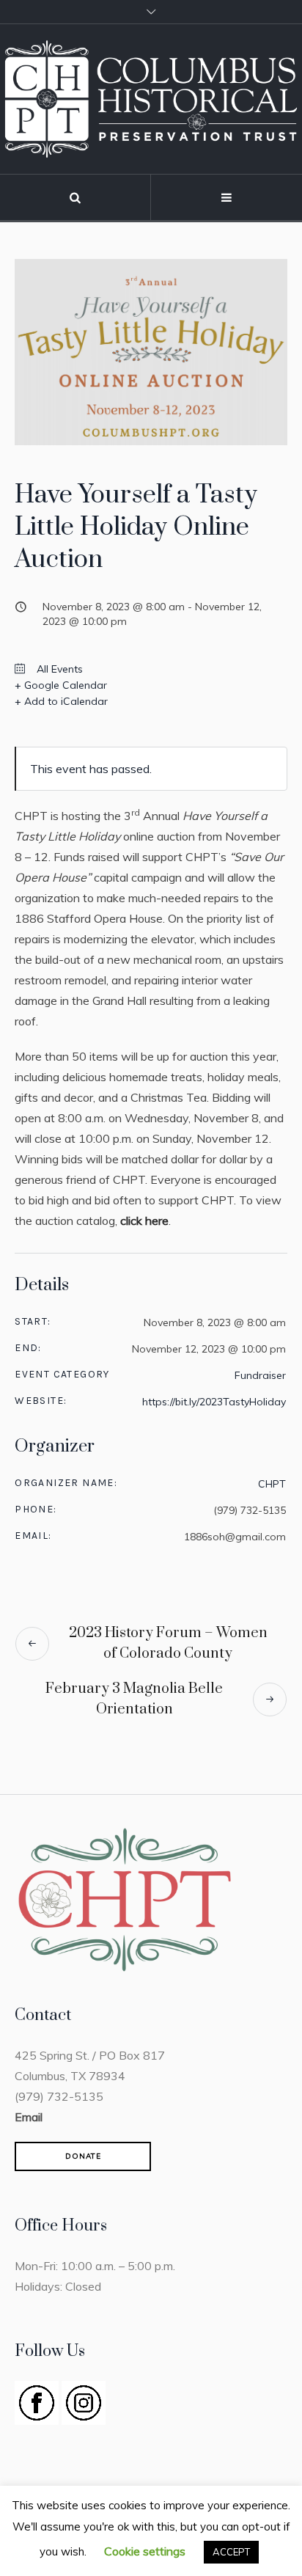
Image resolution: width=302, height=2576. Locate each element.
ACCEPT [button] (231, 2552)
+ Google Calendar (61, 685)
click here (144, 1221)
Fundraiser (260, 1375)
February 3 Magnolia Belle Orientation (134, 1699)
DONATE (83, 2156)
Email (29, 2117)
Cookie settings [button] (145, 2551)
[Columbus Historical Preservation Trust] (151, 99)
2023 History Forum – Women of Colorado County (168, 1643)
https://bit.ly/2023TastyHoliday (214, 1402)
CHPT (272, 1484)
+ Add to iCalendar (61, 701)
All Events (58, 669)
